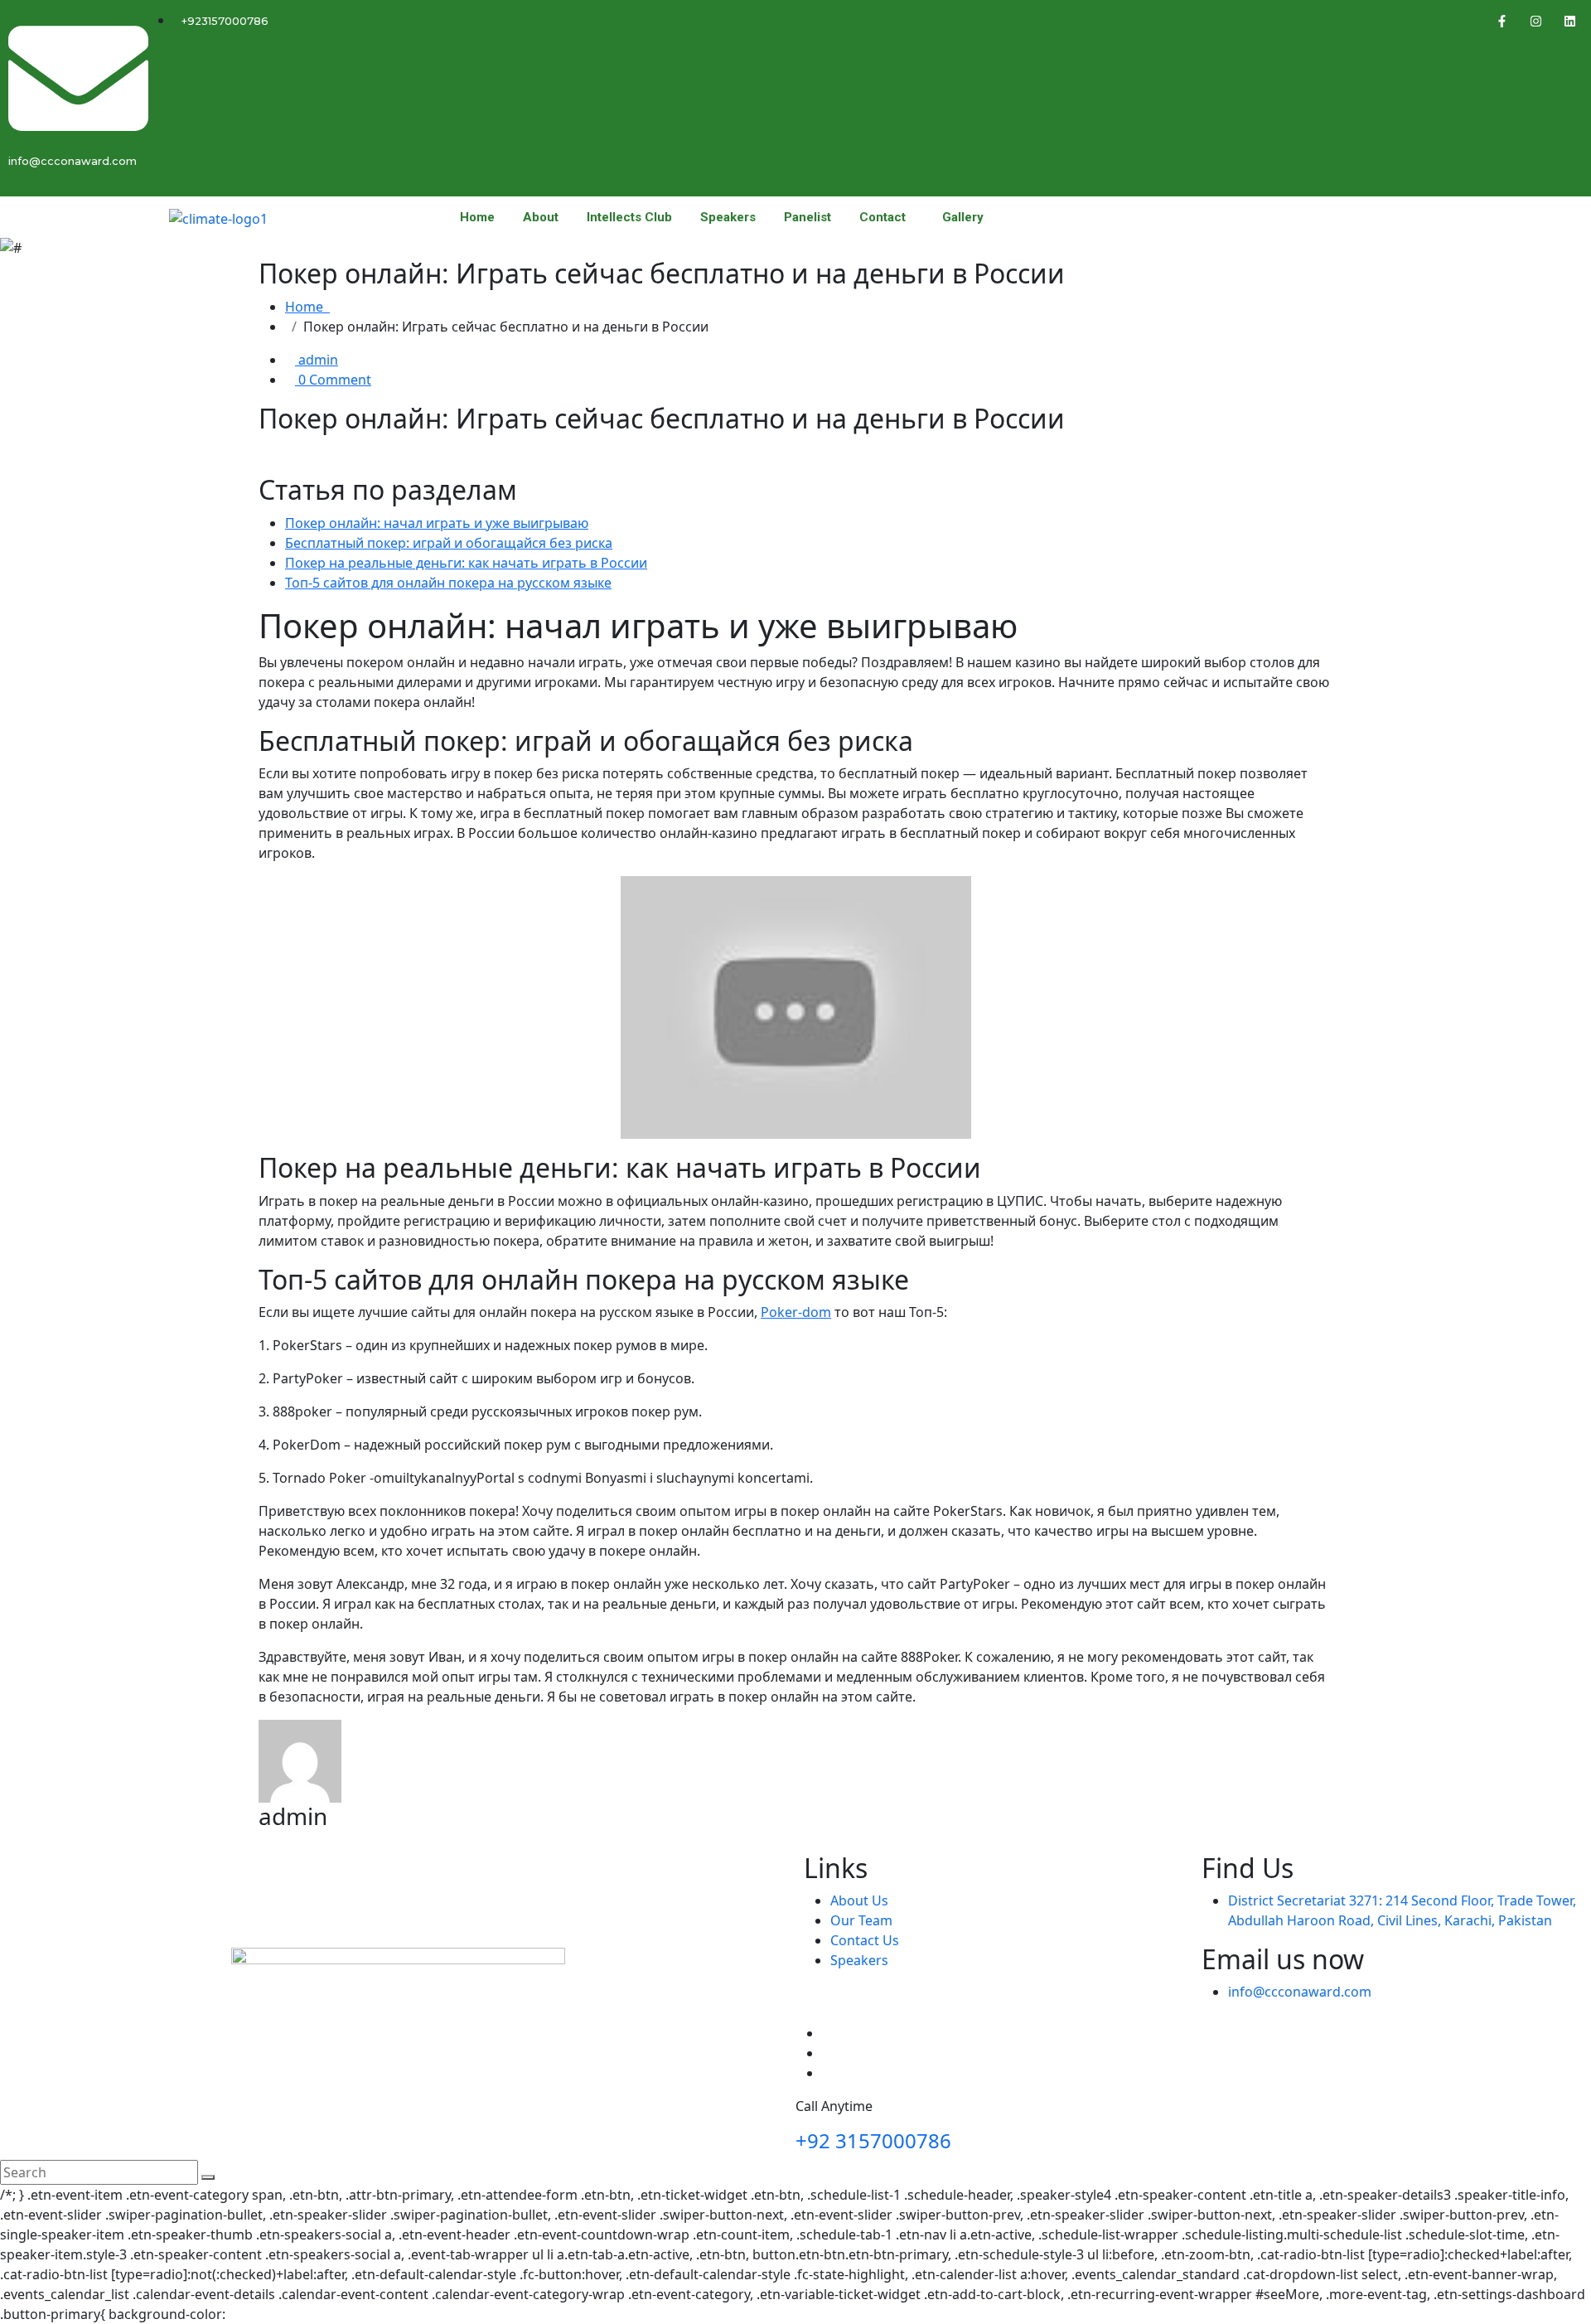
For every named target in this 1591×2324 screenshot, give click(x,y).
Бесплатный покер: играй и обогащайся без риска (449, 543)
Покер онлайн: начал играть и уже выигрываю (437, 523)
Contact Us (865, 1940)
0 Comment (333, 380)
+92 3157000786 (873, 2140)
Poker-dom (796, 1312)
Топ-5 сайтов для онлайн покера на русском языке (448, 583)
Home (477, 218)
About (541, 218)
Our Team (861, 1920)
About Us (859, 1900)
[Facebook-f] (1502, 21)
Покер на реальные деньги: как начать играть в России (466, 563)
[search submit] (208, 2177)
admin (317, 360)
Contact (883, 218)
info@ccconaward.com (1300, 1992)
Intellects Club (629, 218)
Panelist (808, 218)
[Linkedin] (1570, 21)
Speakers (728, 218)
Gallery (963, 218)
